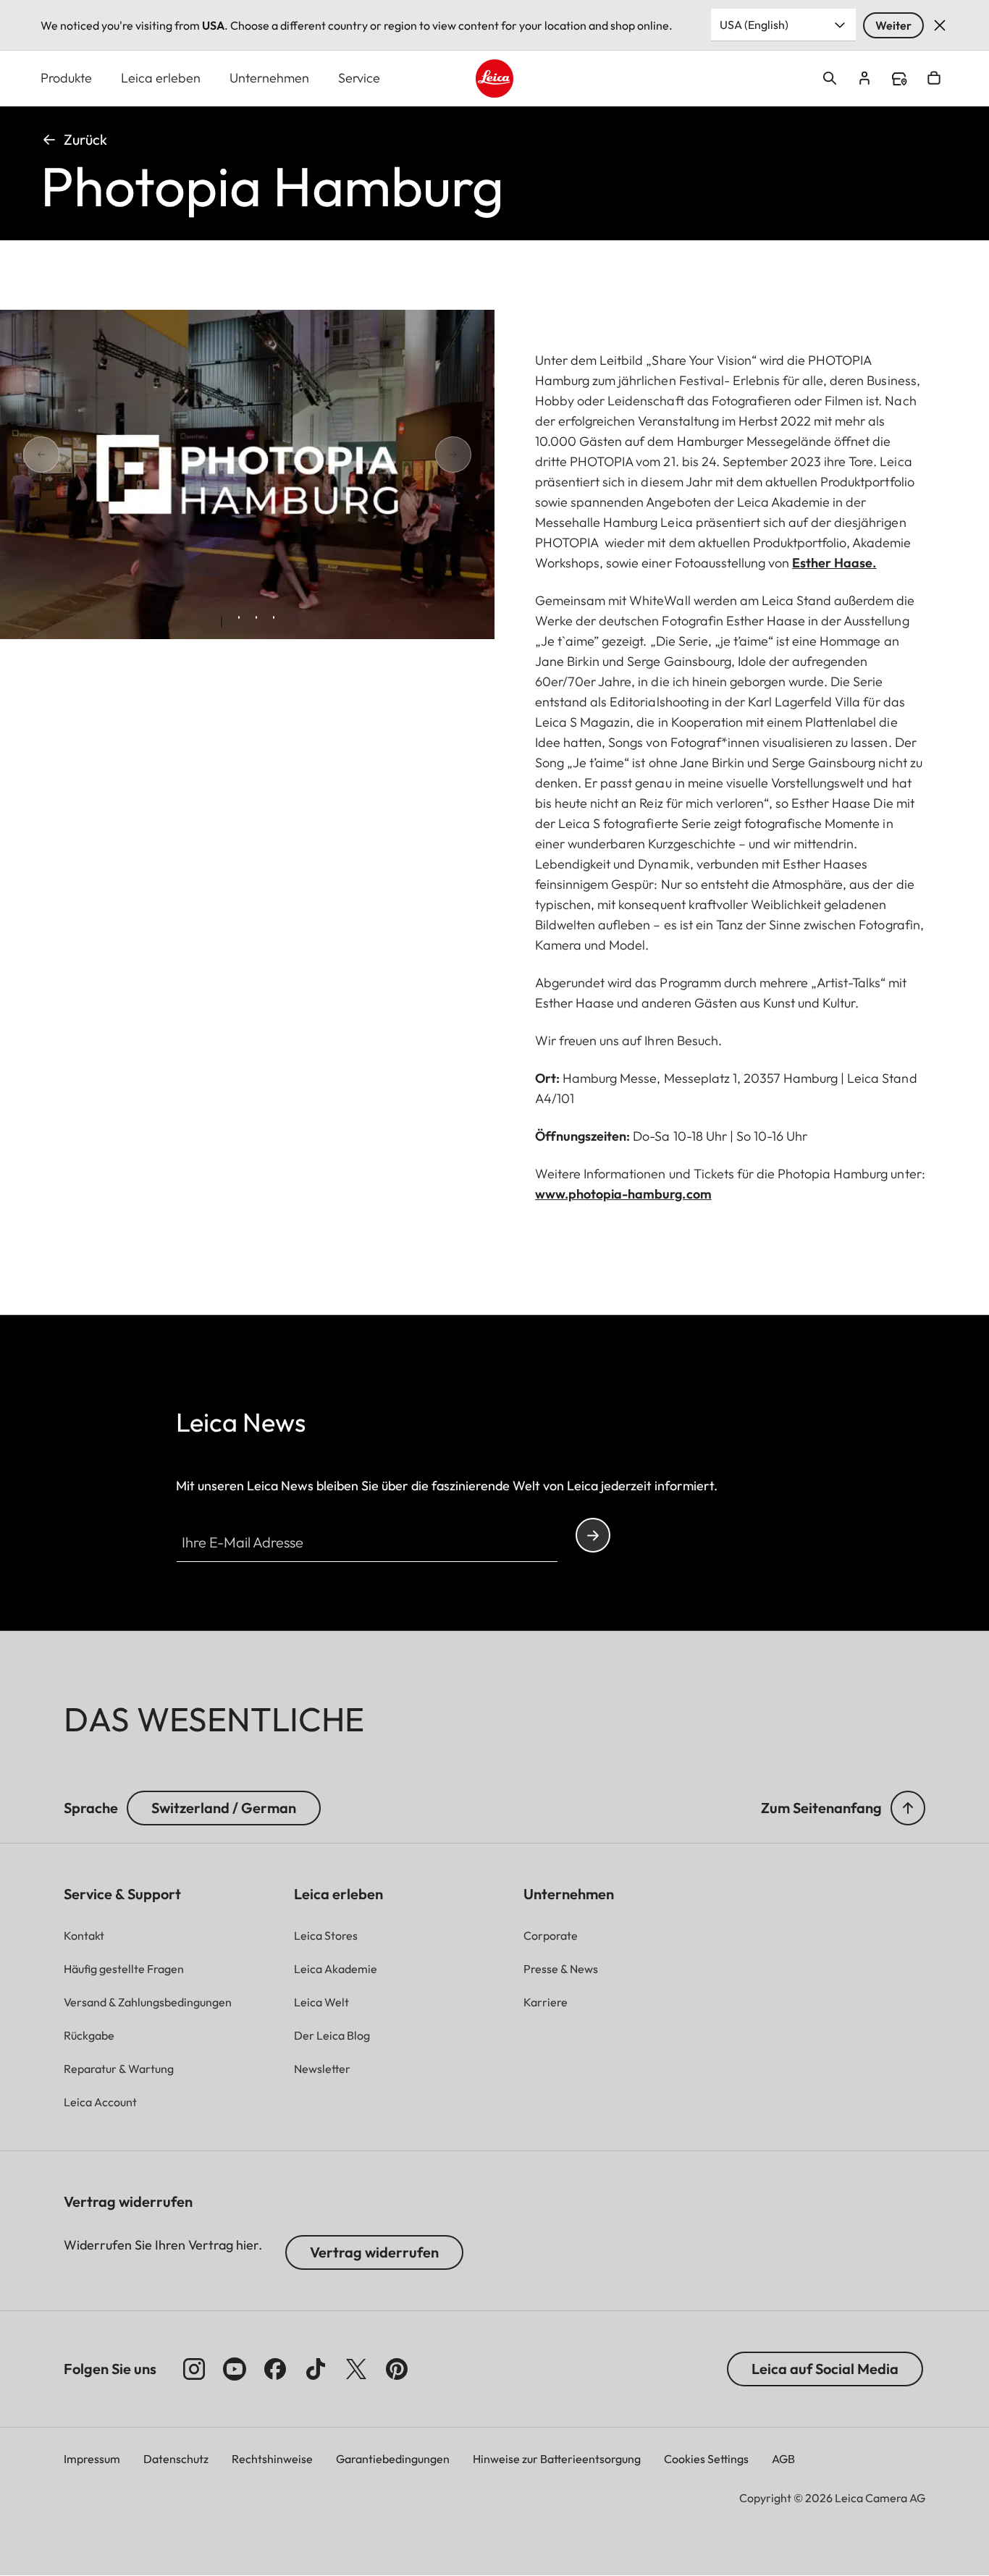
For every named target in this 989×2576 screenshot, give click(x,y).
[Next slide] (402, 454)
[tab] (222, 622)
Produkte (66, 78)
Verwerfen (940, 25)
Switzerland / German (224, 1808)
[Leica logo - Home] (495, 79)
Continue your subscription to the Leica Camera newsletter (593, 1535)
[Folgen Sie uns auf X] (356, 2369)
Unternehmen (269, 78)
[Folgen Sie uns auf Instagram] (194, 2369)
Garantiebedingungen (393, 2459)
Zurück (85, 139)
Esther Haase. (834, 563)
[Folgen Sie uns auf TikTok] (316, 2369)
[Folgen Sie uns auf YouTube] (235, 2369)
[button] (908, 1808)
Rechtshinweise (272, 2459)
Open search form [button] (830, 78)
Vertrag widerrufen (374, 2252)
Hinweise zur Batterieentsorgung (557, 2459)
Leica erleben (161, 78)
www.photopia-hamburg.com (623, 1194)
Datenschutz (176, 2459)
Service (359, 78)
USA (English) (754, 25)
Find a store (899, 79)
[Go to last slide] (93, 454)
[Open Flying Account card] (864, 78)
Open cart (934, 78)
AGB (783, 2459)
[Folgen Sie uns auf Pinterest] (397, 2369)
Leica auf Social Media (825, 2369)
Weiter (893, 25)
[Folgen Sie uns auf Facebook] (275, 2369)
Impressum (92, 2459)
